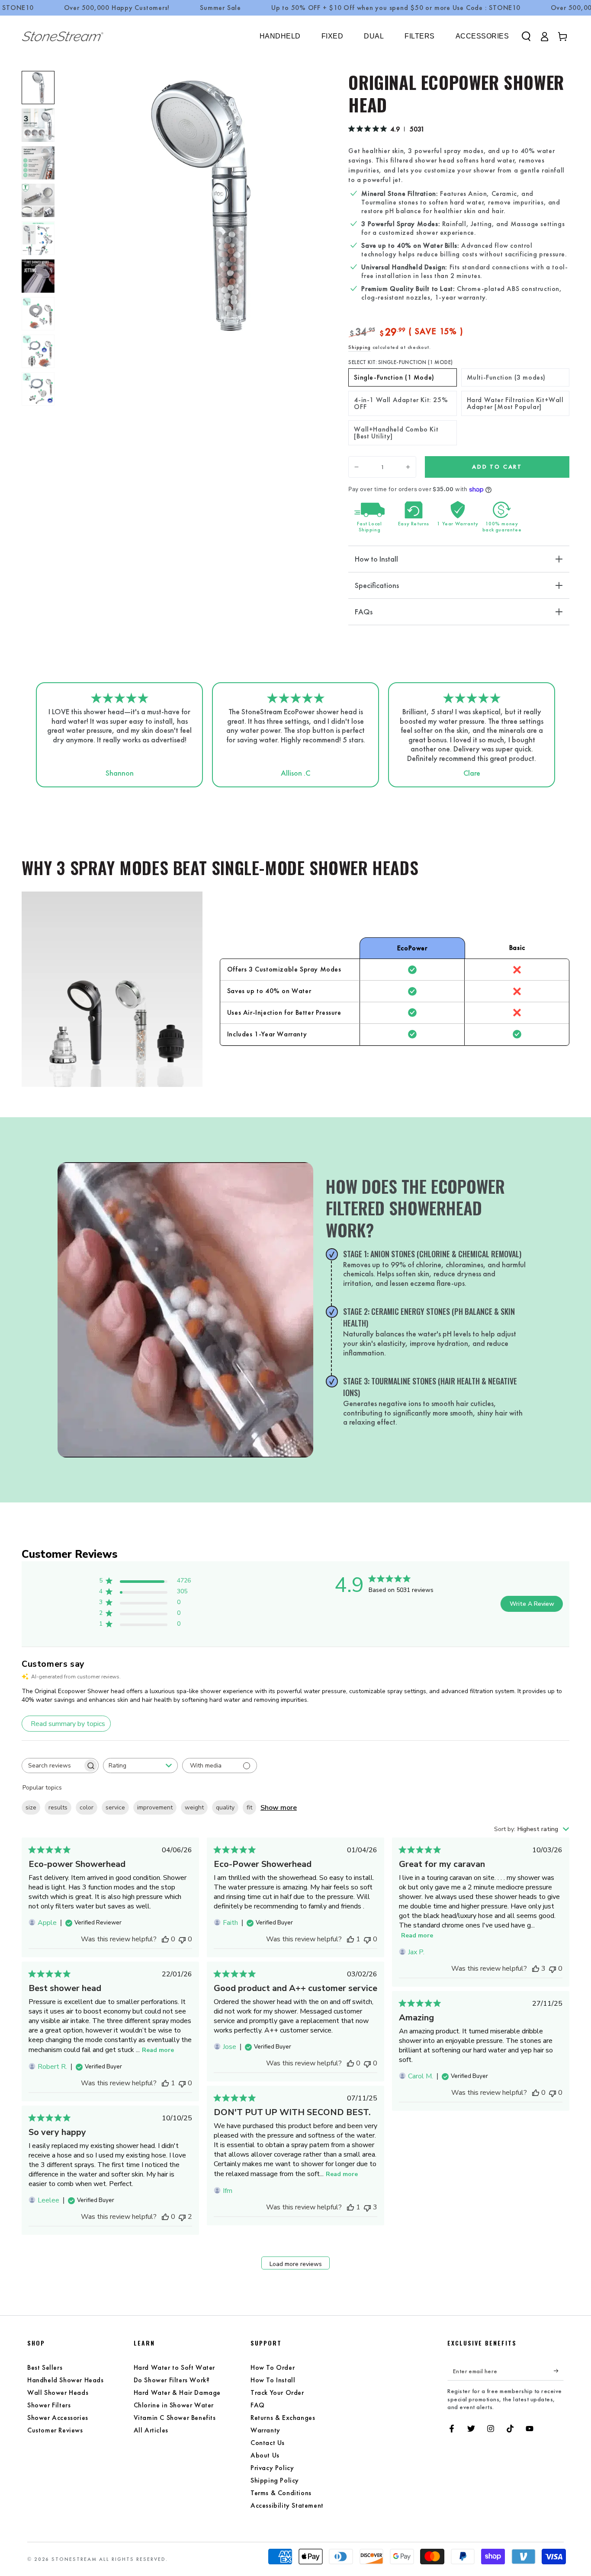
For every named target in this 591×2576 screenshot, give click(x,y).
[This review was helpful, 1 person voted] (350, 1939)
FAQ (258, 2405)
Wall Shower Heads (58, 2392)
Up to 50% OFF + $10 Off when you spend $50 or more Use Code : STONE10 (396, 8)
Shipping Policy (275, 2480)
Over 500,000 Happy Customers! (117, 8)
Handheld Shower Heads (66, 2380)
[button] (526, 36)
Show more (279, 1808)
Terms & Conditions (281, 2493)
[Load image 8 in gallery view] (38, 314)
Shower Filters (49, 2405)
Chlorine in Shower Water (174, 2405)
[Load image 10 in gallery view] (38, 389)
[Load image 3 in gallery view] (38, 163)
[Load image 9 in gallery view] (38, 351)
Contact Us (268, 2443)
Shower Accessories (58, 2418)
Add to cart (497, 467)
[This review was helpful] (536, 1969)
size (31, 1807)
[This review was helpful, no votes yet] (165, 1939)
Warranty (265, 2430)
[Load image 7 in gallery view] (38, 276)
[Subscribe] (559, 2371)
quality (225, 1807)
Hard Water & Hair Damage (177, 2392)
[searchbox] (52, 1766)
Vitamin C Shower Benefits (175, 2418)
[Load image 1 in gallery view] (38, 88)
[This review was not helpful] (367, 2207)
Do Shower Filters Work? (172, 2380)
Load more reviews (296, 2264)
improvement (155, 1807)
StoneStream (74, 2559)
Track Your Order (277, 2392)
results (58, 1807)
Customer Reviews (55, 2430)
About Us (265, 2455)
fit (249, 1807)
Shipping (360, 347)
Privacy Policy (272, 2468)
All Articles (151, 2430)
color (87, 1807)
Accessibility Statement (287, 2505)
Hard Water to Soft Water (174, 2367)
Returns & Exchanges (283, 2418)
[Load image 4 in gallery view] (38, 200)
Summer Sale (220, 8)
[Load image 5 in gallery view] (38, 238)
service (115, 1807)
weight (194, 1807)
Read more (417, 1935)
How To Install (273, 2380)
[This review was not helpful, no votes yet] (182, 1939)
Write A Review (532, 1604)
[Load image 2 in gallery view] (38, 125)
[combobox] (140, 1766)
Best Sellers (45, 2367)
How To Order (273, 2367)
